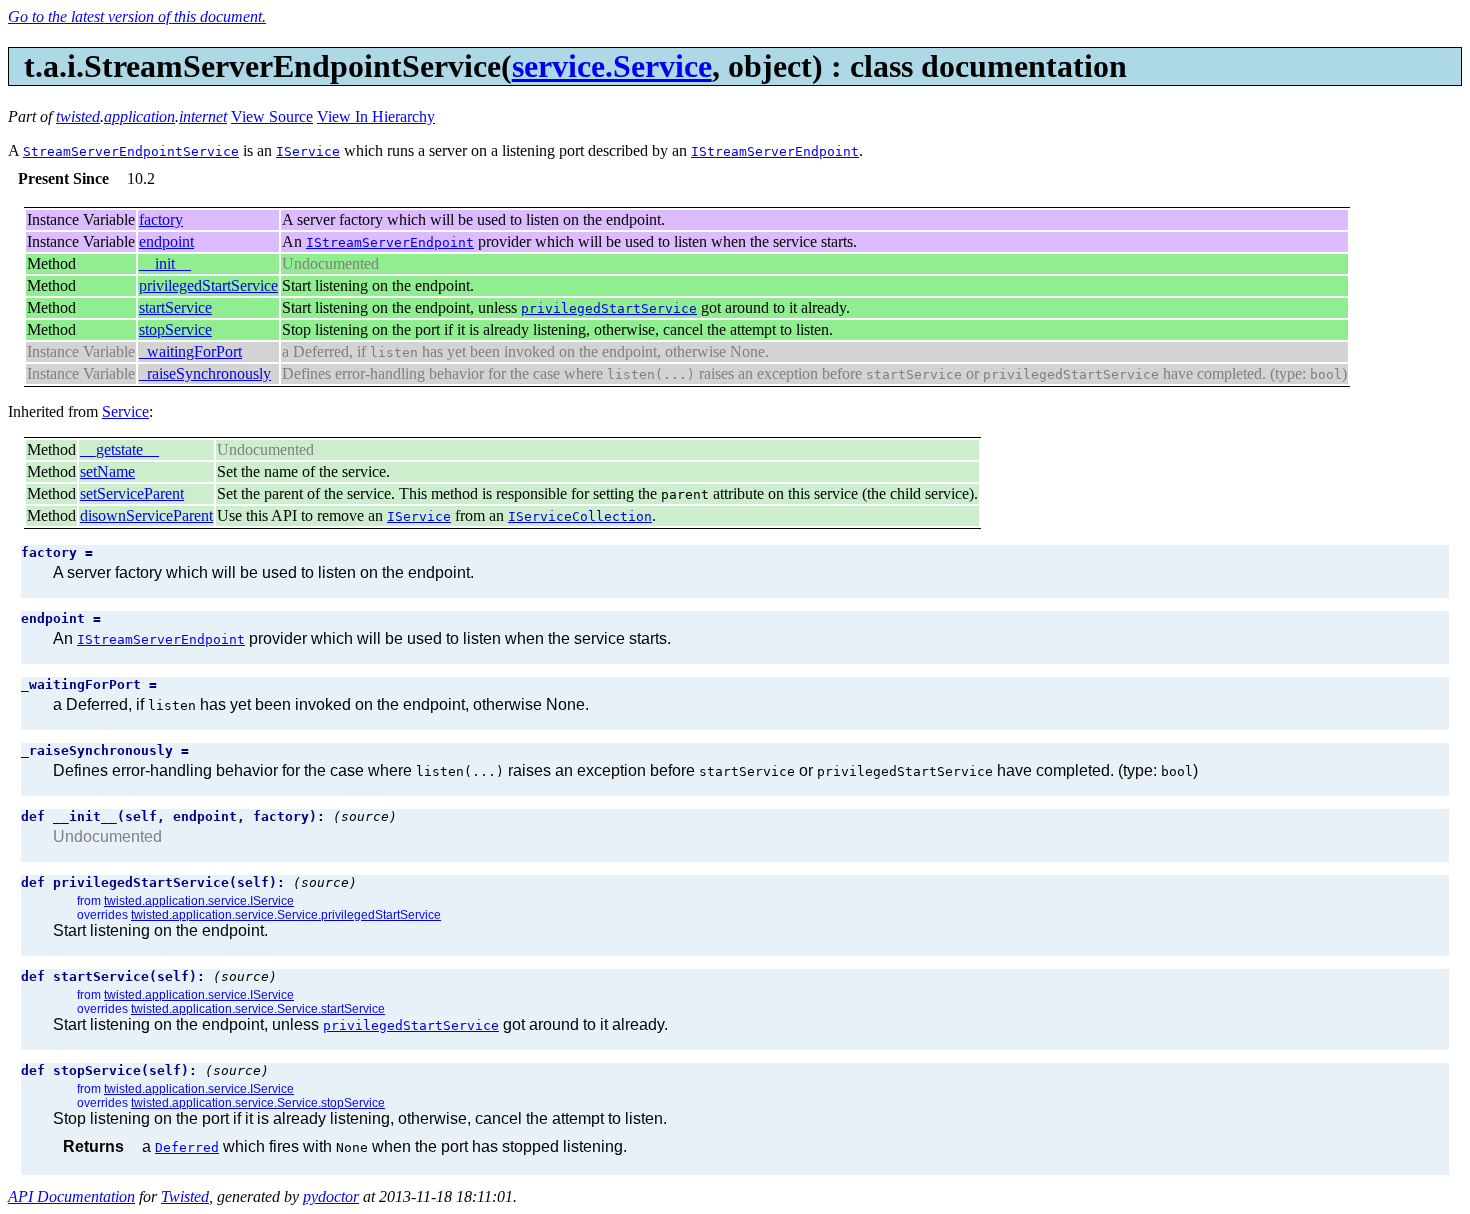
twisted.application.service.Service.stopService (258, 1103)
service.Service (612, 66)
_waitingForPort (190, 351)
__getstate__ (119, 449)
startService (175, 307)
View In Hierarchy (376, 116)
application (139, 116)
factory (161, 219)
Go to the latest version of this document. (137, 16)
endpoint (166, 241)
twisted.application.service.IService (199, 901)
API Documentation (71, 1196)
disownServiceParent (146, 515)
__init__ (165, 263)
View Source (272, 116)
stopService (175, 329)
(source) (365, 816)
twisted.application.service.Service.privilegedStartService (286, 915)
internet (203, 116)
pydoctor (331, 1196)
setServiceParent (132, 493)
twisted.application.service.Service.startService (258, 1009)
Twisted (185, 1196)
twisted (78, 116)
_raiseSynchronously (205, 373)
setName (107, 471)
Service (125, 411)
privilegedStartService (208, 285)
